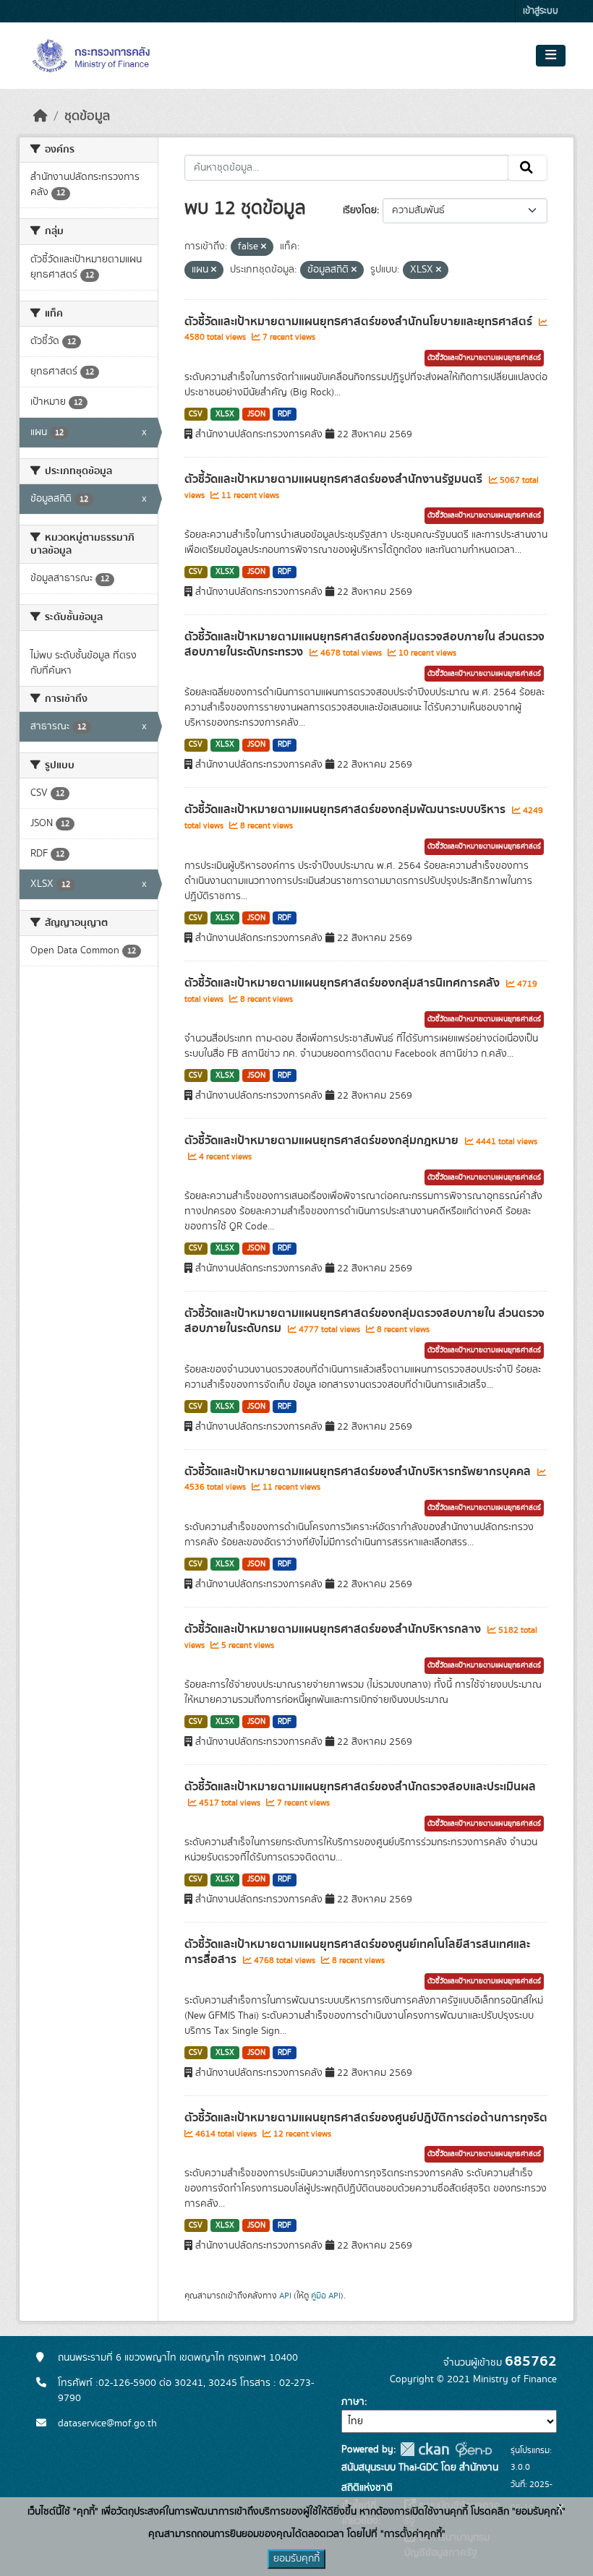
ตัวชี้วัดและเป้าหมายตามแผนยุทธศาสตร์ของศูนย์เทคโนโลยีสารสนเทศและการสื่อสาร (357, 1952)
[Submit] (528, 168)
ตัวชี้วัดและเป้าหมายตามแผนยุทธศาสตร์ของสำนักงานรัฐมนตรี (335, 479)
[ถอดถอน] (264, 247)
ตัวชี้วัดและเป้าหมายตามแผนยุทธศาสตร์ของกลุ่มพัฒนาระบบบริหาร (346, 810)
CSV (196, 414)
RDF (285, 414)
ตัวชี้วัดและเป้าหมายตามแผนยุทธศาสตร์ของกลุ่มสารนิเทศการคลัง (344, 983)
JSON (256, 414)
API (285, 2296)
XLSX (225, 414)
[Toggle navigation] (551, 56)
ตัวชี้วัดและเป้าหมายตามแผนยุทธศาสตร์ (484, 358)
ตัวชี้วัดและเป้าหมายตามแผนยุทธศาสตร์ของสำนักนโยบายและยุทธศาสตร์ (360, 322)
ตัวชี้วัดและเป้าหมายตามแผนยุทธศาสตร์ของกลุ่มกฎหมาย (323, 1141)
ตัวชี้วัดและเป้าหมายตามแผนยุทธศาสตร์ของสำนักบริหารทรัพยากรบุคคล (359, 1472)
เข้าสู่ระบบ (541, 11)
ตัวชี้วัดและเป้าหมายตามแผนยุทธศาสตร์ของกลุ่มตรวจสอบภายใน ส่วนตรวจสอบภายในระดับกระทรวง (364, 644)
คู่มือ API (326, 2296)
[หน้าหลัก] (40, 116)
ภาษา (353, 2402)
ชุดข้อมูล (87, 116)
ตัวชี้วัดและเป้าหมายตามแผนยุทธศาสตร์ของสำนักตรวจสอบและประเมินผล (360, 1787)
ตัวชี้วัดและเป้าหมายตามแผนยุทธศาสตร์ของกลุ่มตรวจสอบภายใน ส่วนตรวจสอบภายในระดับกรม (364, 1321)
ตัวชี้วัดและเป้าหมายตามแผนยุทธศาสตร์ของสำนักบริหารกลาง (334, 1629)
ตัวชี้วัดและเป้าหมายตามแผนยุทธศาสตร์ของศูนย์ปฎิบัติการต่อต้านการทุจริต (366, 2118)
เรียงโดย (360, 210)
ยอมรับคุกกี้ (296, 2559)
